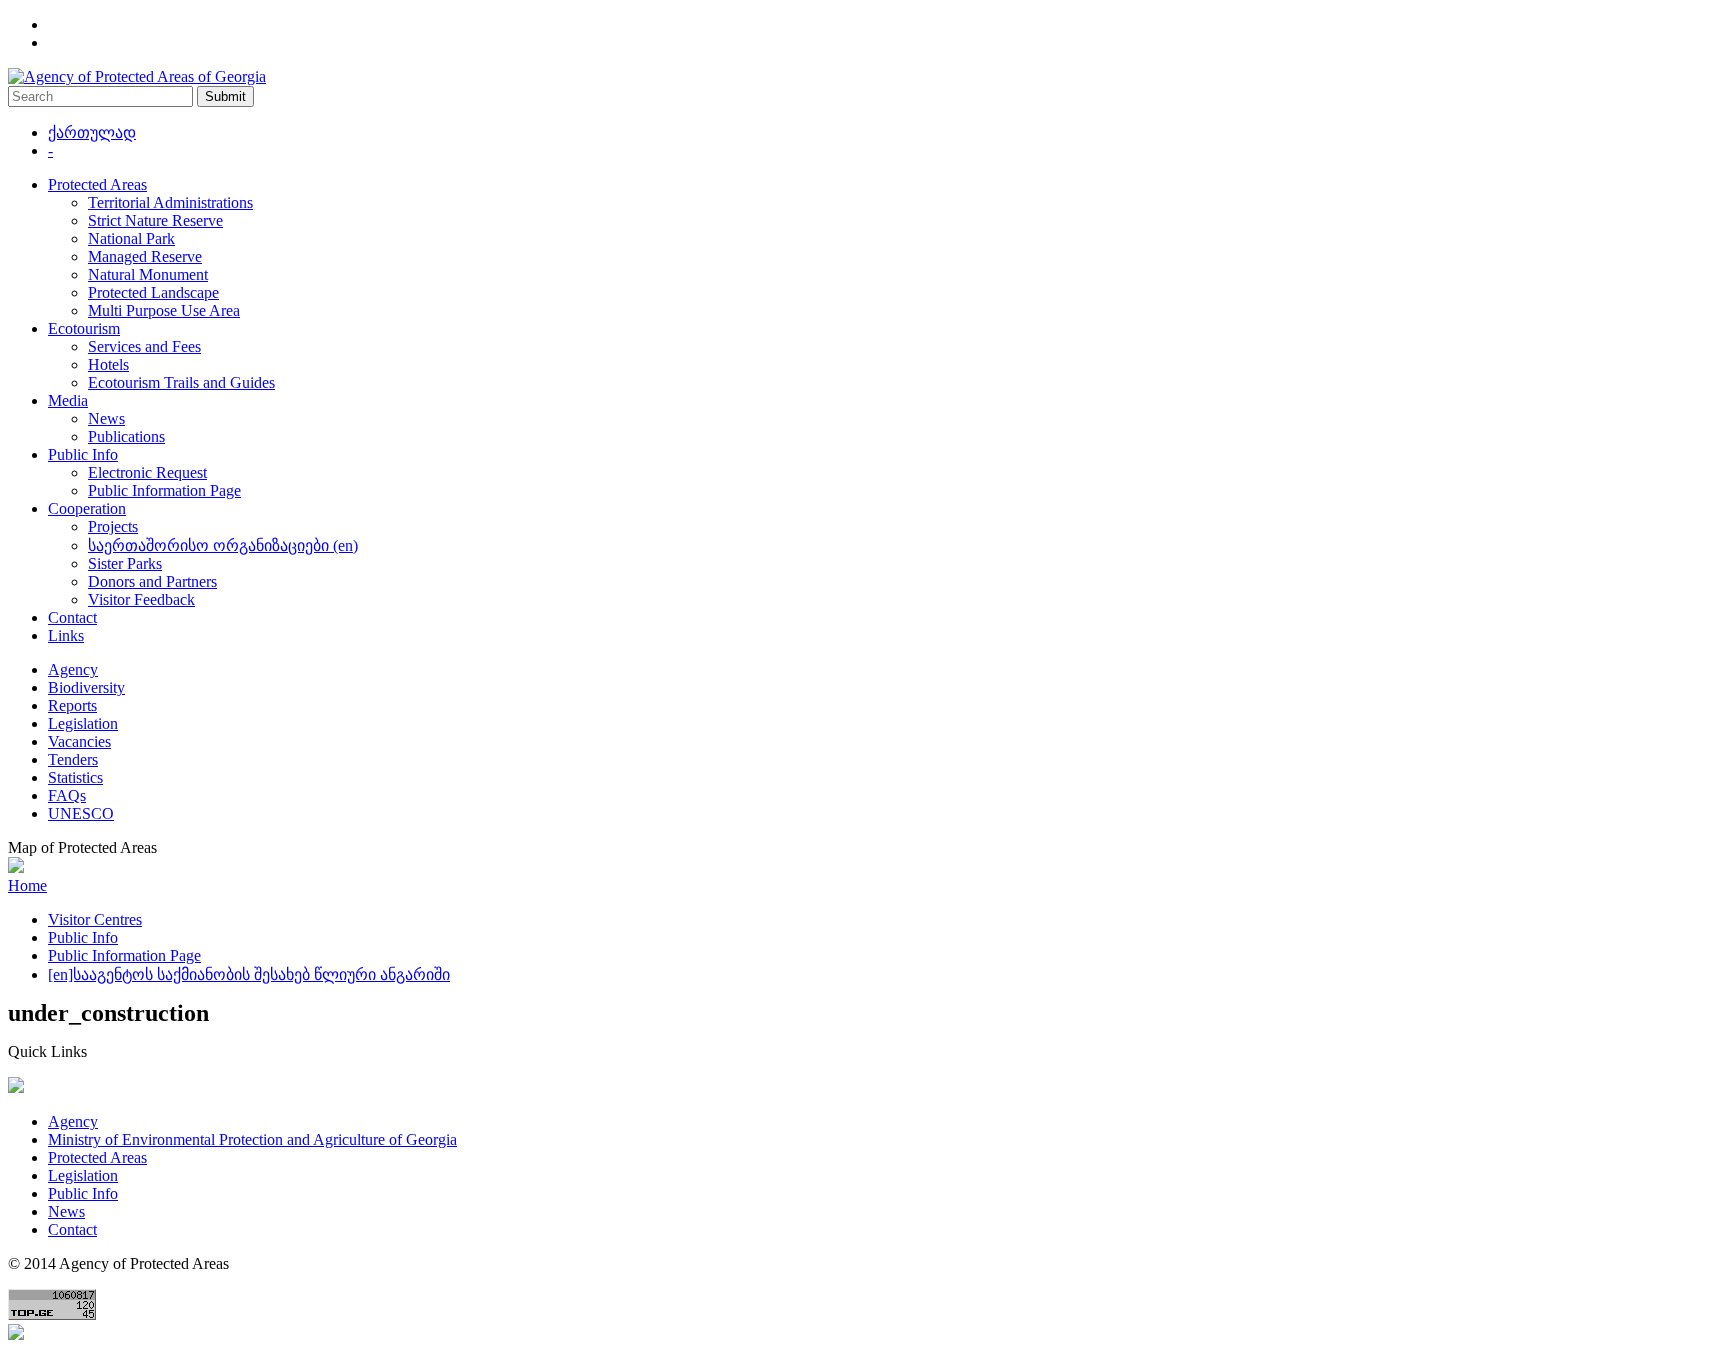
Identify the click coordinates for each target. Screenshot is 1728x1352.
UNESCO (81, 813)
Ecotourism (84, 328)
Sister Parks (125, 563)
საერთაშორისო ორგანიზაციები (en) (223, 545)
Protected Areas (97, 184)
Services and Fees (144, 346)
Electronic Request (147, 472)
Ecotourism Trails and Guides (181, 382)
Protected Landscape (153, 292)
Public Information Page (164, 490)
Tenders (73, 759)
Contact (72, 617)
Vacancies (79, 741)
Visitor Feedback (141, 599)
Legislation (83, 723)
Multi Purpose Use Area (164, 310)
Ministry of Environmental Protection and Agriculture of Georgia (252, 1139)
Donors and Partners (152, 581)
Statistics (75, 777)
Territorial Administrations (170, 202)
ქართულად (92, 132)
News (106, 418)
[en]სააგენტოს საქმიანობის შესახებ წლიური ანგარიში (249, 974)
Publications (126, 436)
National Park (131, 238)
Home (27, 885)
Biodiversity (86, 687)
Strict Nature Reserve (155, 220)
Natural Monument (148, 274)
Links (66, 635)
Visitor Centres (95, 919)
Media (68, 400)
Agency (73, 669)
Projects (113, 526)
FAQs (67, 795)
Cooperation (87, 508)
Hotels (108, 364)
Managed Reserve (145, 256)
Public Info (83, 454)
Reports (72, 705)
